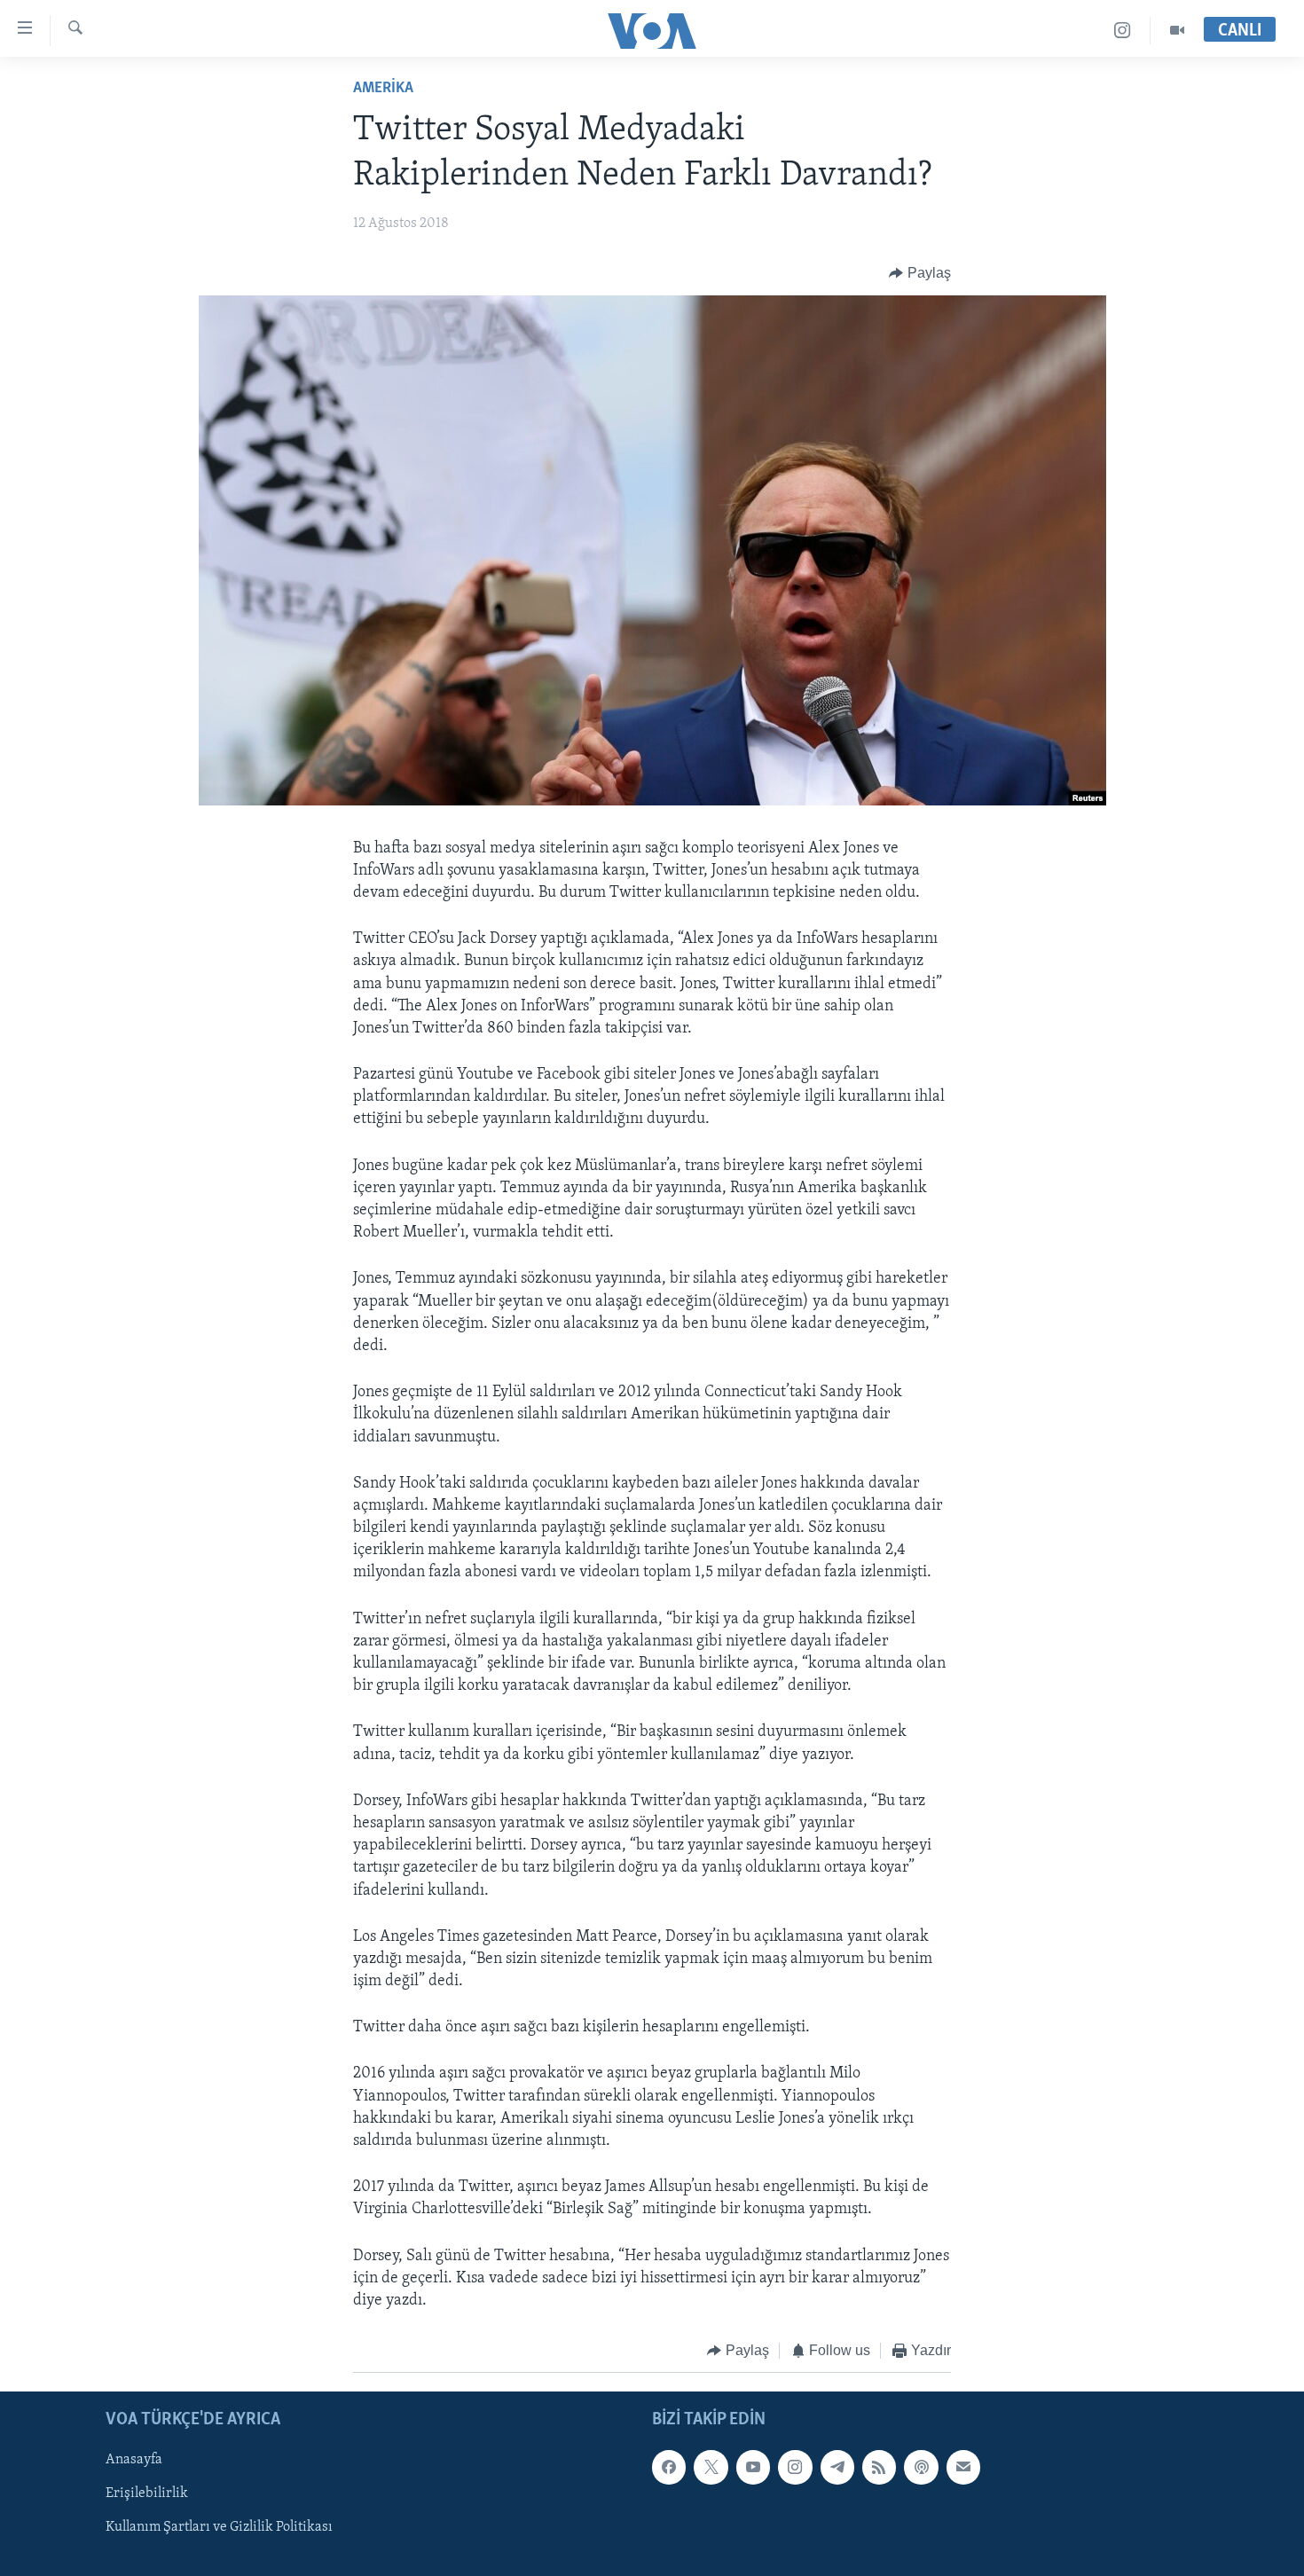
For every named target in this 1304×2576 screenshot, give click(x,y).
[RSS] (879, 2467)
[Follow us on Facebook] (669, 2467)
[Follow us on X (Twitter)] (711, 2467)
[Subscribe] (963, 2467)
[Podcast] (921, 2467)
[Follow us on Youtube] (753, 2467)
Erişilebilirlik (147, 2494)
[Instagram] (1123, 31)
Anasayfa (134, 2460)
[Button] (920, 273)
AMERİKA (383, 89)
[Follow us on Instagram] (795, 2467)
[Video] (1177, 31)
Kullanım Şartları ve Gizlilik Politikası (219, 2527)
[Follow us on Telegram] (837, 2467)
